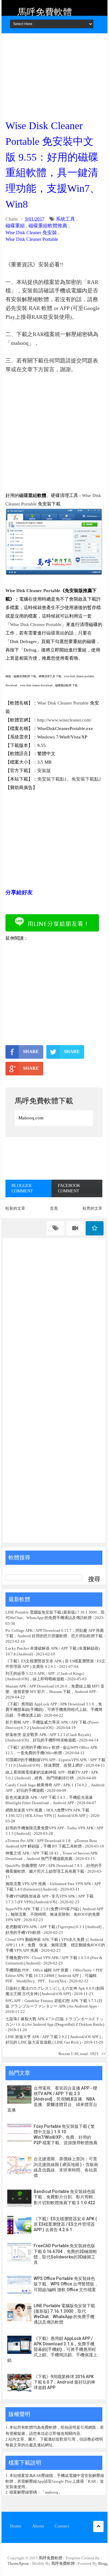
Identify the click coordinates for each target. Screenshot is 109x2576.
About (38, 2526)
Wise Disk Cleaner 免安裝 (31, 233)
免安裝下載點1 (52, 779)
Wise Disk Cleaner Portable (32, 239)
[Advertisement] (54, 74)
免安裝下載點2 (86, 779)
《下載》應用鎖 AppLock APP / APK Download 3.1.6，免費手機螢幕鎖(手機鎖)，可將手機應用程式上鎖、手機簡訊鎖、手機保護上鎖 (54, 1710)
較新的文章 (15, 1208)
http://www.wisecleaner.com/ (64, 720)
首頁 (54, 1208)
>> (103, 2054)
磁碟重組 (15, 226)
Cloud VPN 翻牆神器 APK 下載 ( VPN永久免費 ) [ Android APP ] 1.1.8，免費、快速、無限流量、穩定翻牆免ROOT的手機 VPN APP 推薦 (55, 1945)
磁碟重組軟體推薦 (48, 226)
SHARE (31, 1051)
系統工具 (65, 219)
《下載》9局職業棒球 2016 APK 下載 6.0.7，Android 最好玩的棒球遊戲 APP (64, 2382)
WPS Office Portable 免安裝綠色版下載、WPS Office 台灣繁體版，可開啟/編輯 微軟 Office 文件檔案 (66, 2284)
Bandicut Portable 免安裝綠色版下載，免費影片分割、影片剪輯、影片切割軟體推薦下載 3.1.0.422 (65, 2197)
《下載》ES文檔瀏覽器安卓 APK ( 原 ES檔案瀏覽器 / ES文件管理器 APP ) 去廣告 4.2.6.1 (65, 2224)
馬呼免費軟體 (45, 12)
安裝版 (44, 771)
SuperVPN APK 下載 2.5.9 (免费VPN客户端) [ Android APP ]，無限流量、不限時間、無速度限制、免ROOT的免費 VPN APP (54, 1914)
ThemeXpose (18, 2563)
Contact (62, 2526)
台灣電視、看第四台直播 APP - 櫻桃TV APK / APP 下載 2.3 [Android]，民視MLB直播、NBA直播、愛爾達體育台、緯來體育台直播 (52, 2099)
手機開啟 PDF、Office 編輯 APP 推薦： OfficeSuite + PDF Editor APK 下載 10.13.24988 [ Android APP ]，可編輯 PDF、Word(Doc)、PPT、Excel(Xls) (54, 1976)
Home (16, 2526)
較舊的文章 (92, 1208)
